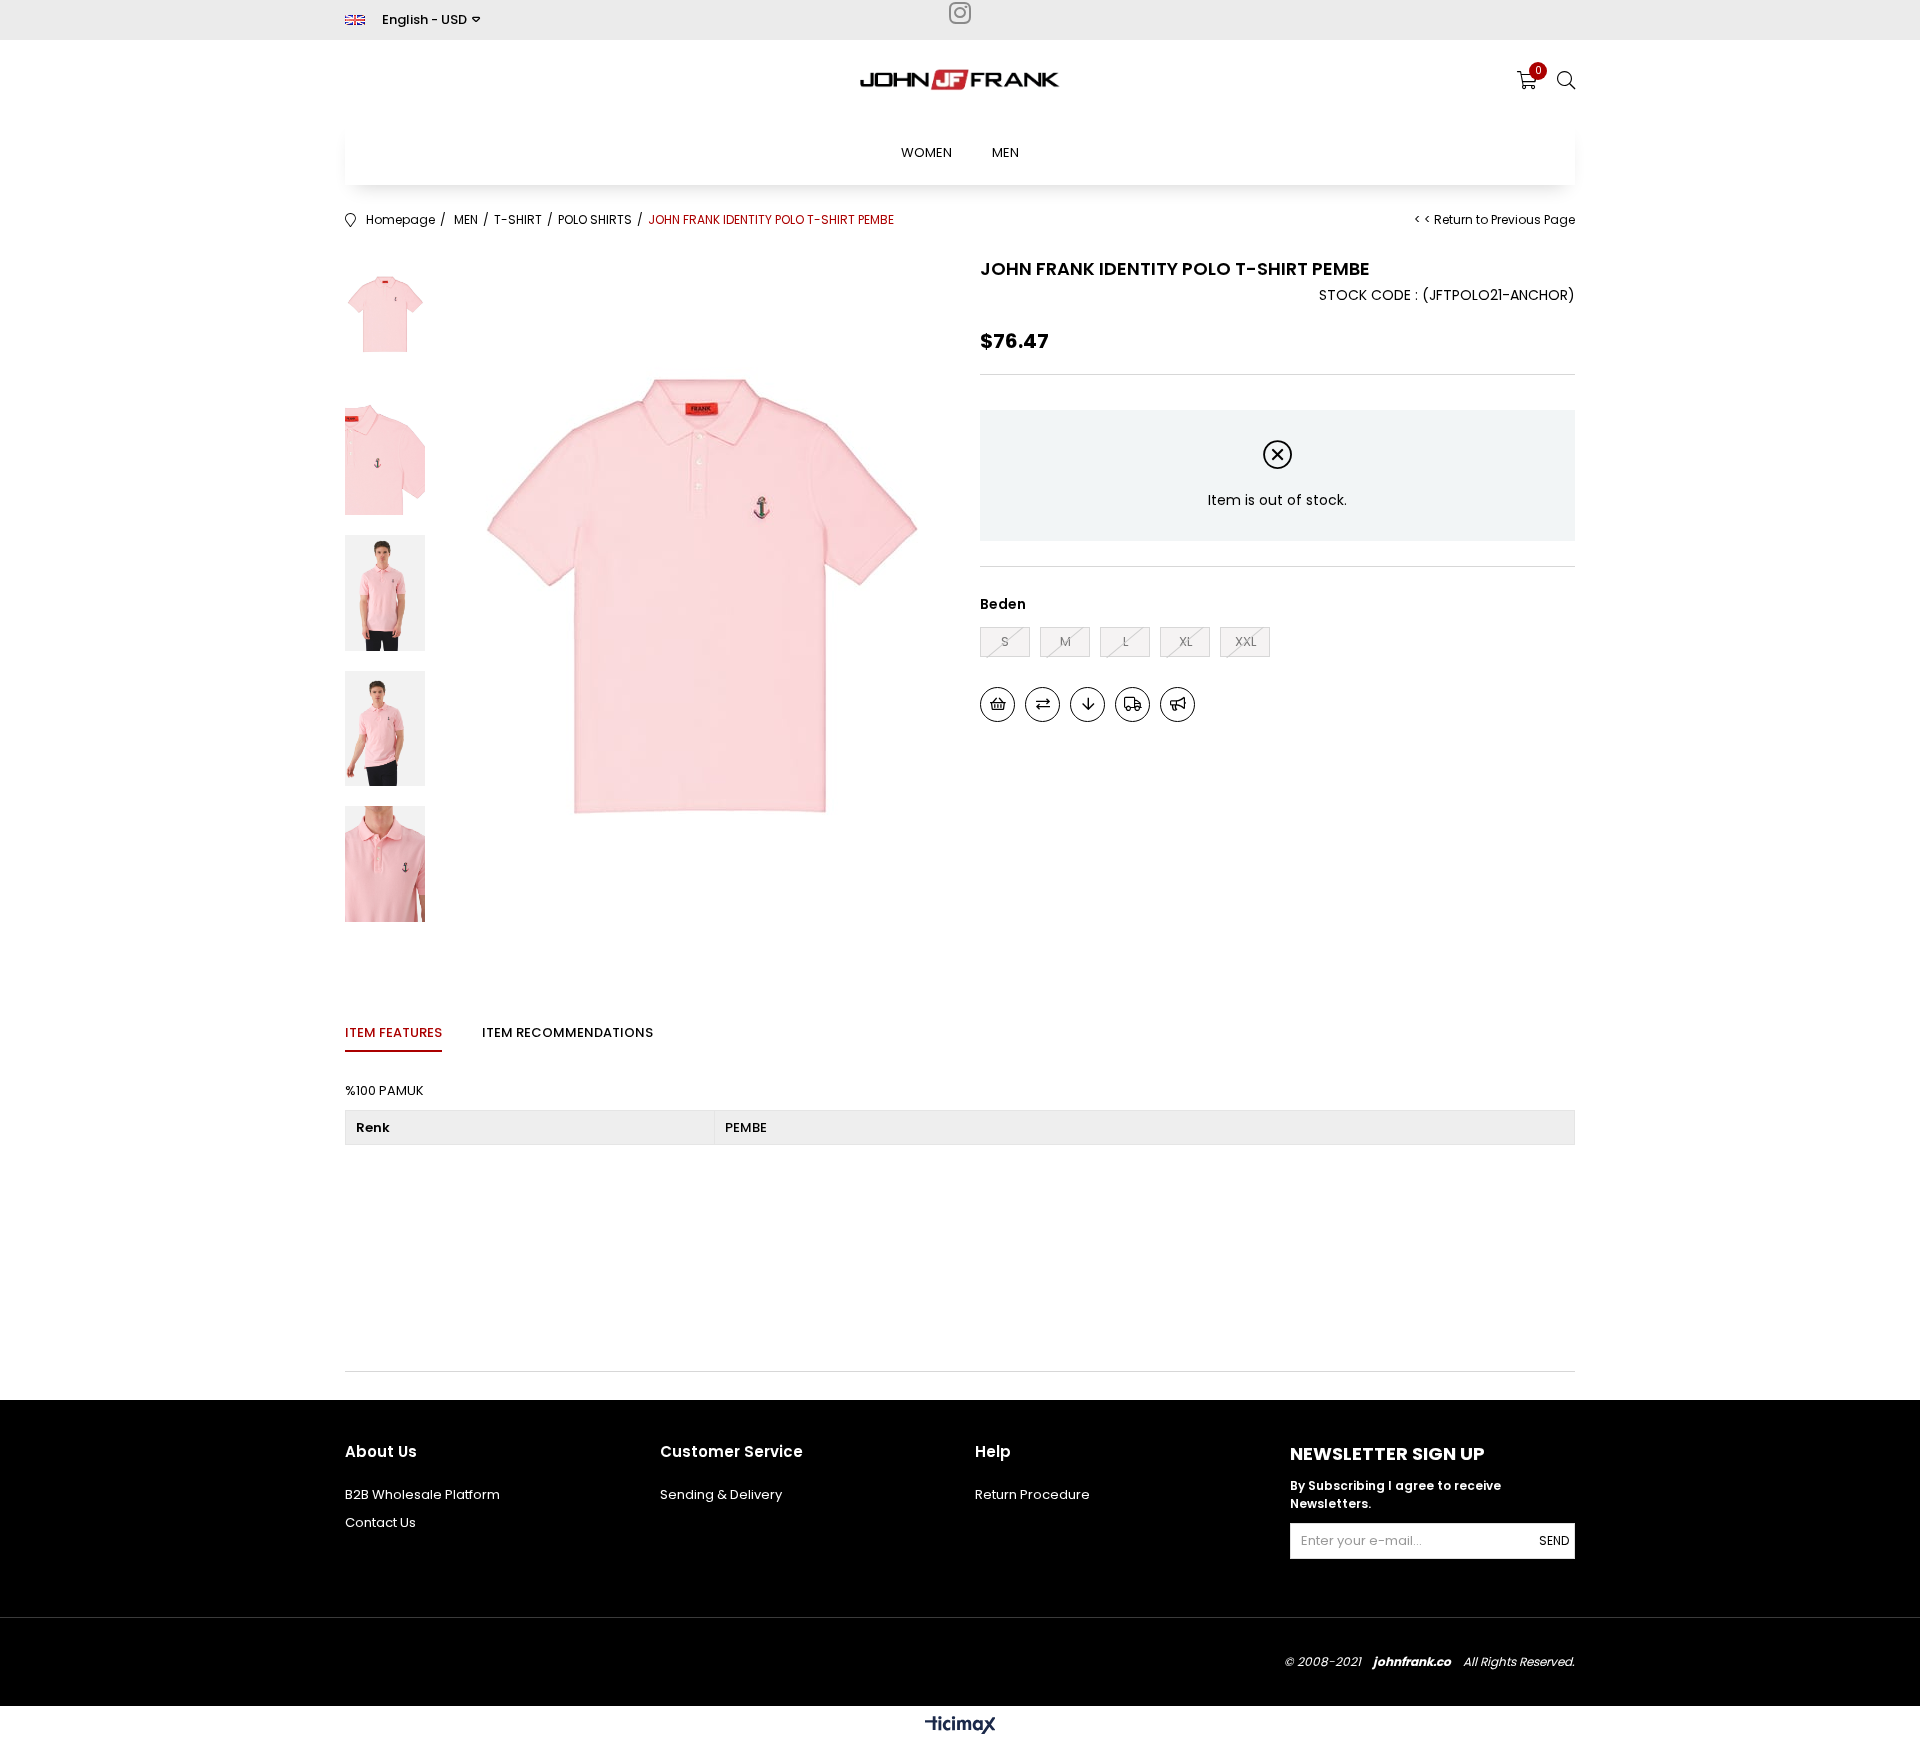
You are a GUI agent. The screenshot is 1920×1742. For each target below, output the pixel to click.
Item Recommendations (567, 1032)
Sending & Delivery (721, 1494)
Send (1554, 1540)
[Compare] (1042, 704)
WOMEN (926, 152)
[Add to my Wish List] (997, 704)
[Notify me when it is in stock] (1177, 704)
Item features (393, 1032)
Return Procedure (1032, 1494)
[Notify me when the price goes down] (1087, 704)
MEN (1005, 152)
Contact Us (380, 1522)
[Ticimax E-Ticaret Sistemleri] (960, 1726)
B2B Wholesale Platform (422, 1494)
